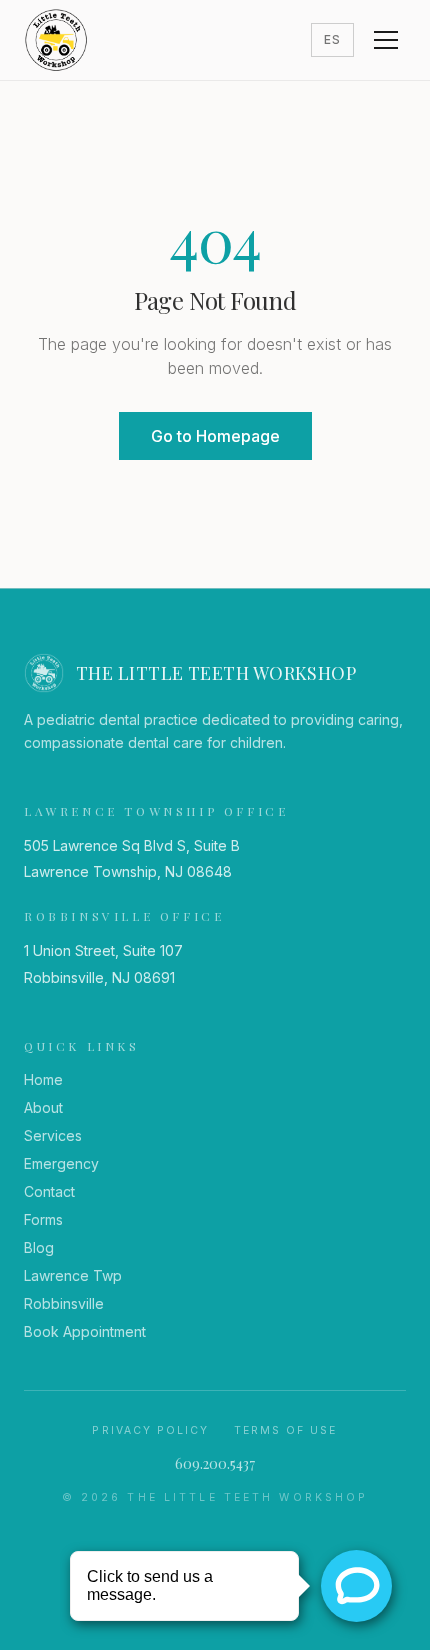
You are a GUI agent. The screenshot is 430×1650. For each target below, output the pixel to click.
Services (53, 1135)
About (43, 1107)
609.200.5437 (215, 1463)
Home (43, 1079)
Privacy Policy (150, 1430)
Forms (43, 1219)
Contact (49, 1191)
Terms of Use (286, 1430)
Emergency (61, 1163)
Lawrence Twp (73, 1275)
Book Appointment (85, 1331)
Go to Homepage (215, 436)
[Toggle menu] (386, 40)
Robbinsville (64, 1303)
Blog (39, 1247)
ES (332, 39)
